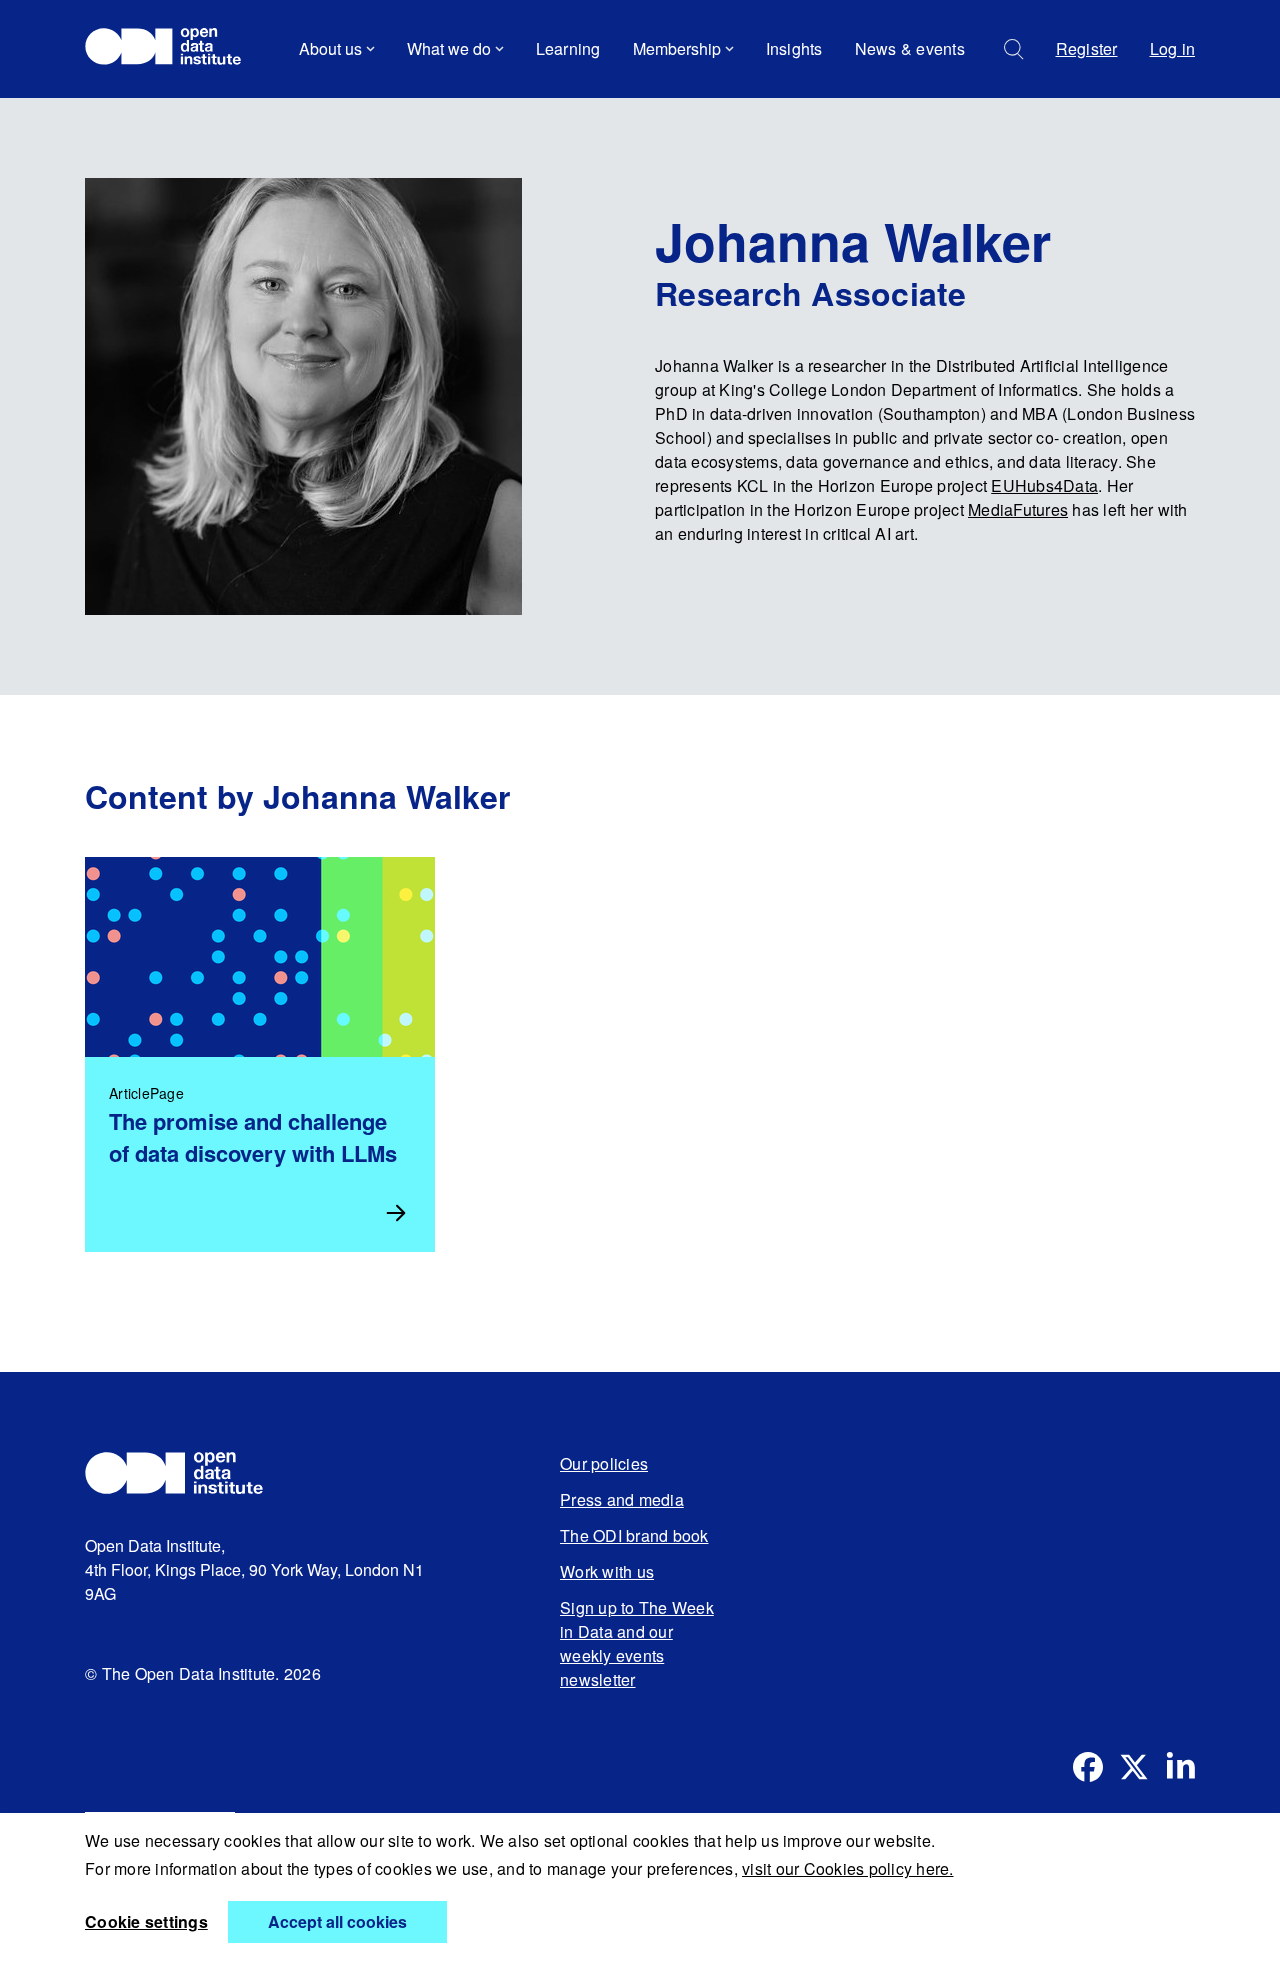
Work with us (607, 1571)
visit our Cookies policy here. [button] (848, 1868)
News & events (910, 48)
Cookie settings (146, 1921)
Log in (1173, 48)
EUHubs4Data (1044, 485)
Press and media (622, 1499)
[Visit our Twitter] (1134, 1767)
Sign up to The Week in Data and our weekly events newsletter (637, 1643)
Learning (568, 48)
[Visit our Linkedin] (1180, 1767)
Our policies (604, 1463)
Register (1087, 48)
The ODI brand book (634, 1535)
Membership (677, 48)
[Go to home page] (172, 49)
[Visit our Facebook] (1088, 1767)
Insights (794, 48)
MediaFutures (1018, 509)
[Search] (1014, 49)
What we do (449, 48)
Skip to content (152, 104)
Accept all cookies (337, 1921)
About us (330, 48)
